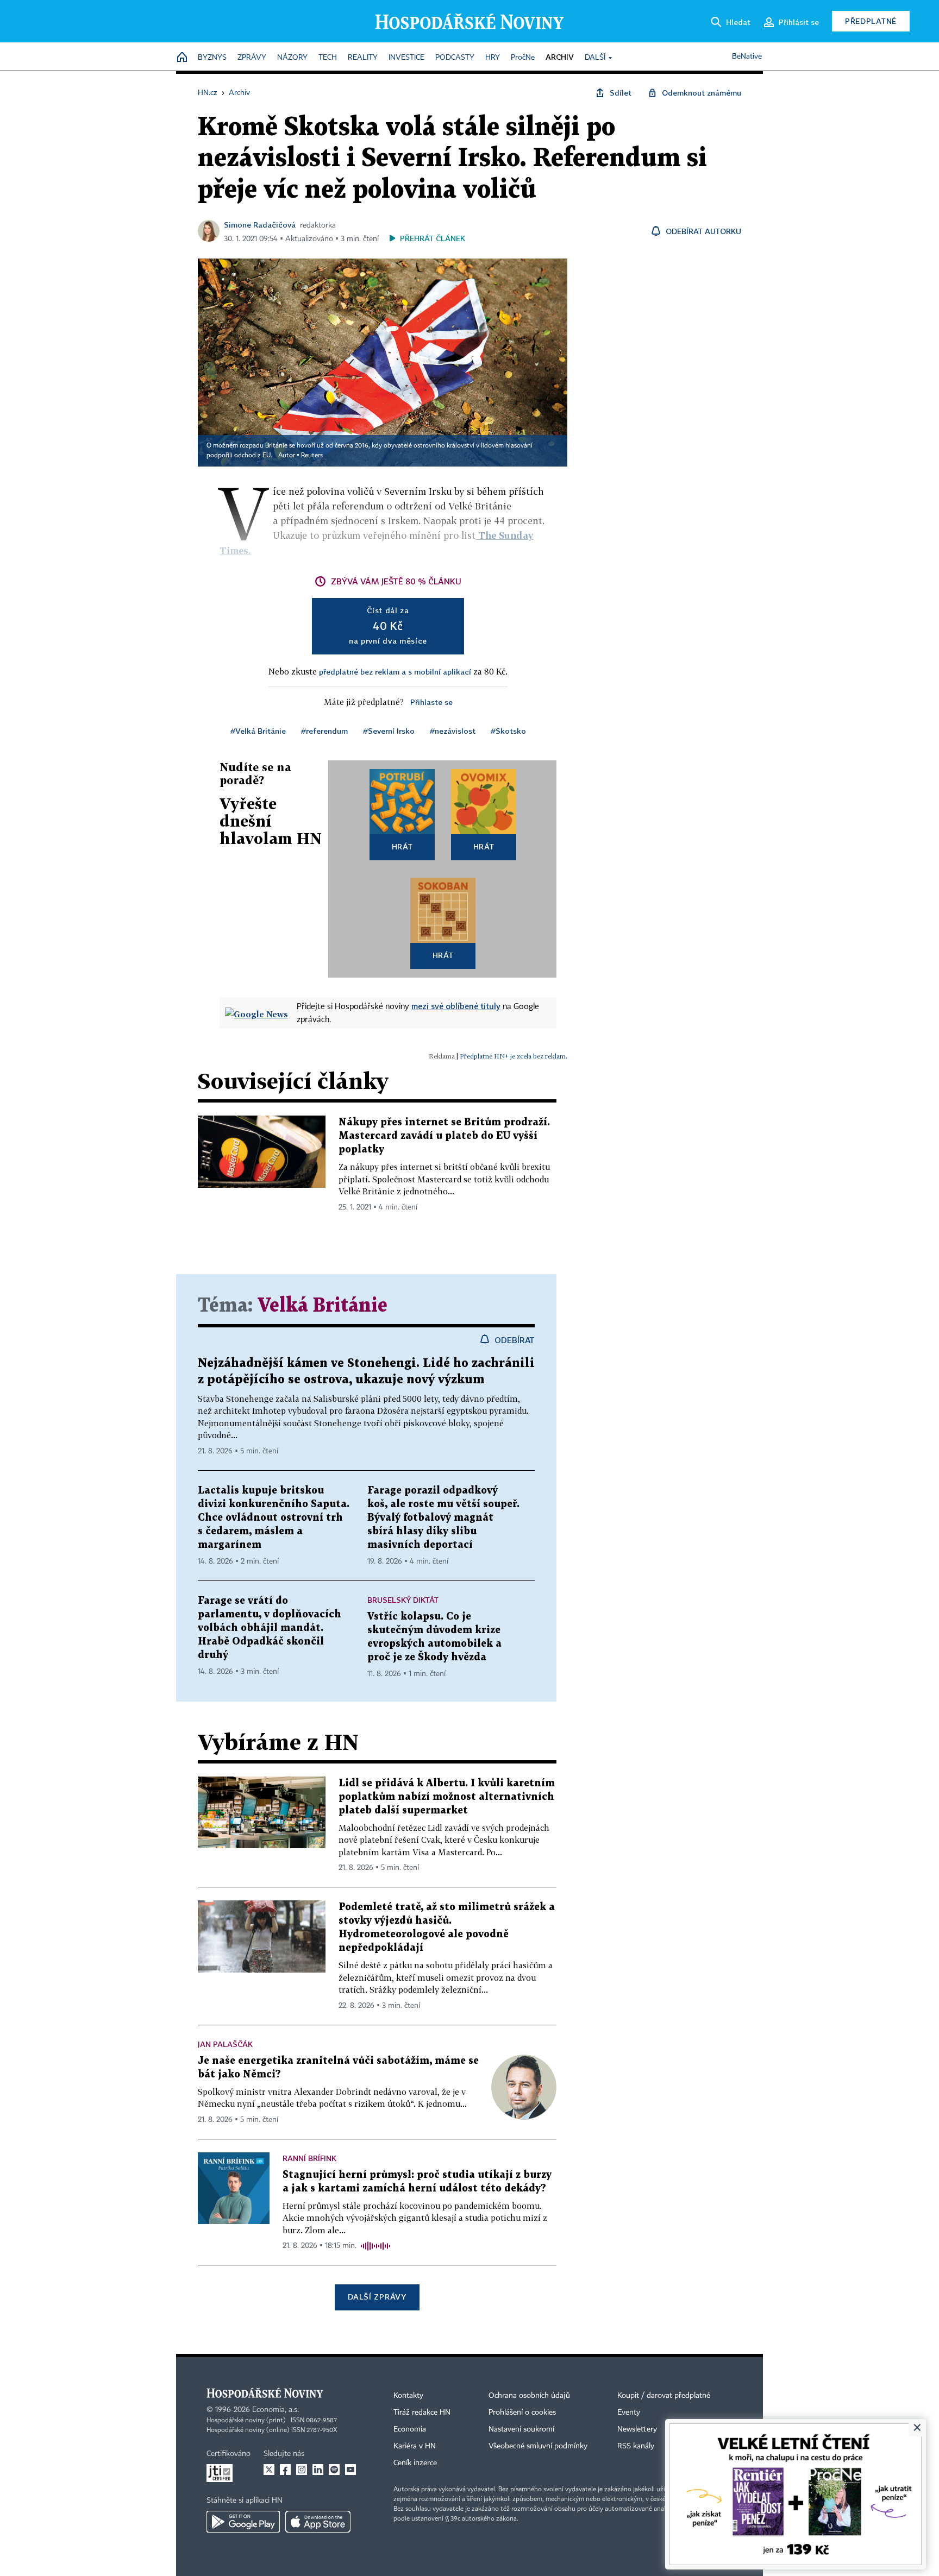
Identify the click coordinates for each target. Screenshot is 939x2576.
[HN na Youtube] (350, 2470)
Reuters (312, 456)
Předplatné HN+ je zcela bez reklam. (514, 1056)
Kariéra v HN (415, 2446)
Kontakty (408, 2396)
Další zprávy (377, 2297)
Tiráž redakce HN (422, 2413)
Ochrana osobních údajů (529, 2396)
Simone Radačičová (260, 225)
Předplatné (871, 21)
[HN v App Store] (318, 2522)
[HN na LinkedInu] (318, 2470)
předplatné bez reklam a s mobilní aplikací (395, 672)
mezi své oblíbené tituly (456, 1006)
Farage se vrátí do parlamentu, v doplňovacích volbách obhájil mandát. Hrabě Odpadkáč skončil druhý (270, 1628)
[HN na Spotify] (334, 2470)
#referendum (324, 731)
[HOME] (182, 58)
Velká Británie (323, 1306)
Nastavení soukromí (521, 2429)
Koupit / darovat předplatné (664, 2396)
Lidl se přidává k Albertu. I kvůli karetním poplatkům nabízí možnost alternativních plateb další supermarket (447, 1797)
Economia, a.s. (276, 2410)
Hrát (402, 846)
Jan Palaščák (225, 2044)
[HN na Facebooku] (285, 2470)
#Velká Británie (258, 731)
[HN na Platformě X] (269, 2470)
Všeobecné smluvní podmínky (538, 2446)
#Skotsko (508, 731)
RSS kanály (636, 2446)
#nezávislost (453, 731)
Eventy (629, 2413)
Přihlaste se (431, 702)
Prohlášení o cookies (522, 2413)
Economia (410, 2429)
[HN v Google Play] (243, 2522)
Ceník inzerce (415, 2463)
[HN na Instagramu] (302, 2470)
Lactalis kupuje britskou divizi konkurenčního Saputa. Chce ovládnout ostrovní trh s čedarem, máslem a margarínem (274, 1518)
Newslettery (637, 2429)
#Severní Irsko (389, 731)
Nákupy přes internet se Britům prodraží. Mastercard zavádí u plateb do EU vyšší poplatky (444, 1136)
